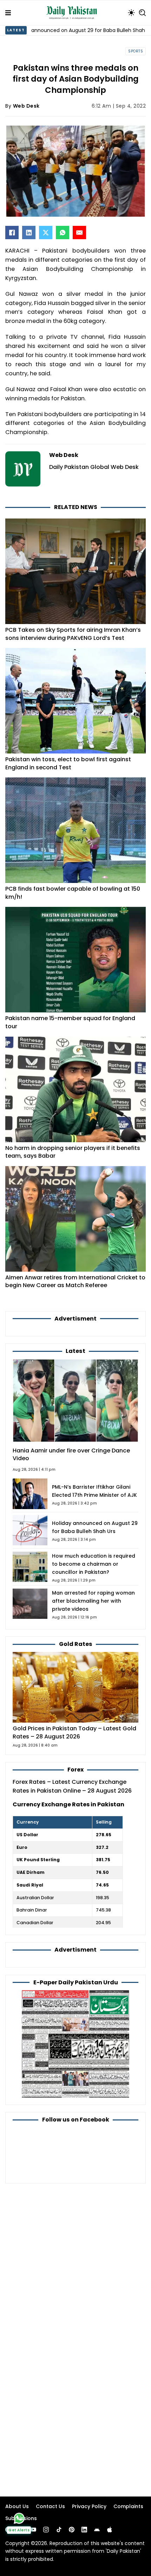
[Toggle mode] (131, 13)
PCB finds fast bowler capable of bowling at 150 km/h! (73, 893)
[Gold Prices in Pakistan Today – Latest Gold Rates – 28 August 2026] (75, 1687)
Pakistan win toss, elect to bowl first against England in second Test (68, 763)
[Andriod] (97, 2530)
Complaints (128, 2506)
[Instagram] (46, 2530)
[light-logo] (73, 13)
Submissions (21, 2518)
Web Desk (26, 106)
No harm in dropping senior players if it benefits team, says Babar (73, 1152)
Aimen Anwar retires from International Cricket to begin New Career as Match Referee (75, 1281)
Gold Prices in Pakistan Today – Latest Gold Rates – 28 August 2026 (74, 1732)
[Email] (79, 233)
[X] (46, 233)
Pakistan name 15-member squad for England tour (70, 1022)
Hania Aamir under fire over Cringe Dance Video (71, 1455)
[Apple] (110, 2530)
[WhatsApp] (63, 233)
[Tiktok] (59, 2530)
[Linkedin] (84, 2530)
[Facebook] (12, 233)
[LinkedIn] (29, 233)
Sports (136, 51)
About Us (17, 2506)
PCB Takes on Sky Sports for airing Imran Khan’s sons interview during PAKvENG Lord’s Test (73, 634)
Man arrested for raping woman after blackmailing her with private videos (93, 1601)
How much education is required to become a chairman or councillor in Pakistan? (94, 1564)
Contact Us (50, 2506)
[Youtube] (33, 2530)
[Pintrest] (72, 2530)
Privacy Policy (89, 2506)
